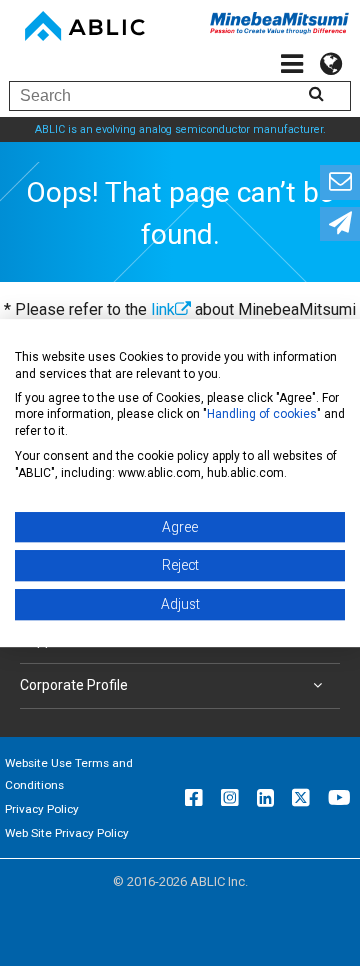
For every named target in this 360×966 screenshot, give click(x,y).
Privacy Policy (42, 809)
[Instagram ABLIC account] (230, 798)
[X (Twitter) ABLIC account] (301, 798)
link (163, 309)
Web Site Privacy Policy (67, 833)
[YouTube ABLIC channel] (339, 798)
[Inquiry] (340, 182)
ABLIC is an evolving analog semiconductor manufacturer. (180, 129)
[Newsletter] (340, 224)
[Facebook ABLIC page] (194, 798)
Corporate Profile (74, 685)
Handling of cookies (262, 415)
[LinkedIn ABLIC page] (265, 798)
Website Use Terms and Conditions (69, 774)
